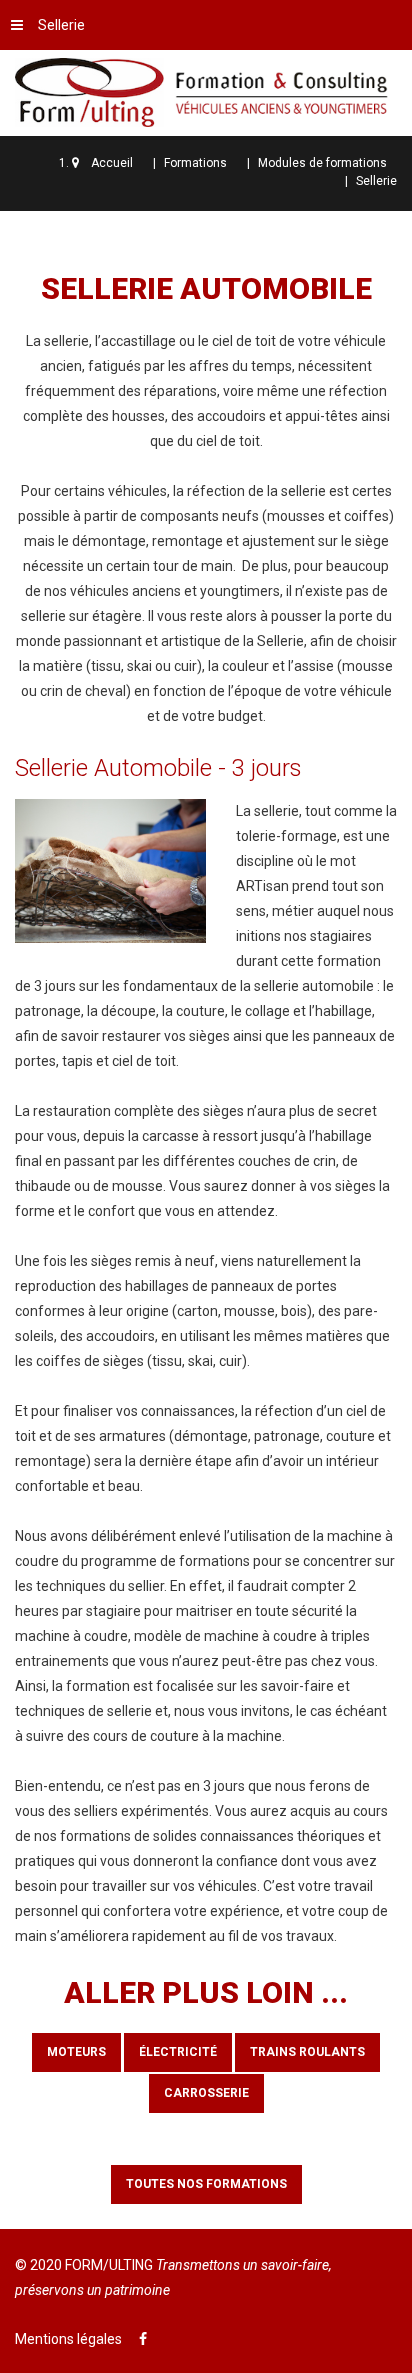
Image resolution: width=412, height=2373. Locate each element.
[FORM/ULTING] (206, 90)
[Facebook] (143, 2339)
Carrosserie (206, 2093)
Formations (195, 163)
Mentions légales (68, 2339)
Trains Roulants (307, 2052)
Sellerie (61, 25)
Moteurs (76, 2052)
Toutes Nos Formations (206, 2184)
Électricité (178, 2052)
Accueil (112, 163)
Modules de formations (322, 163)
